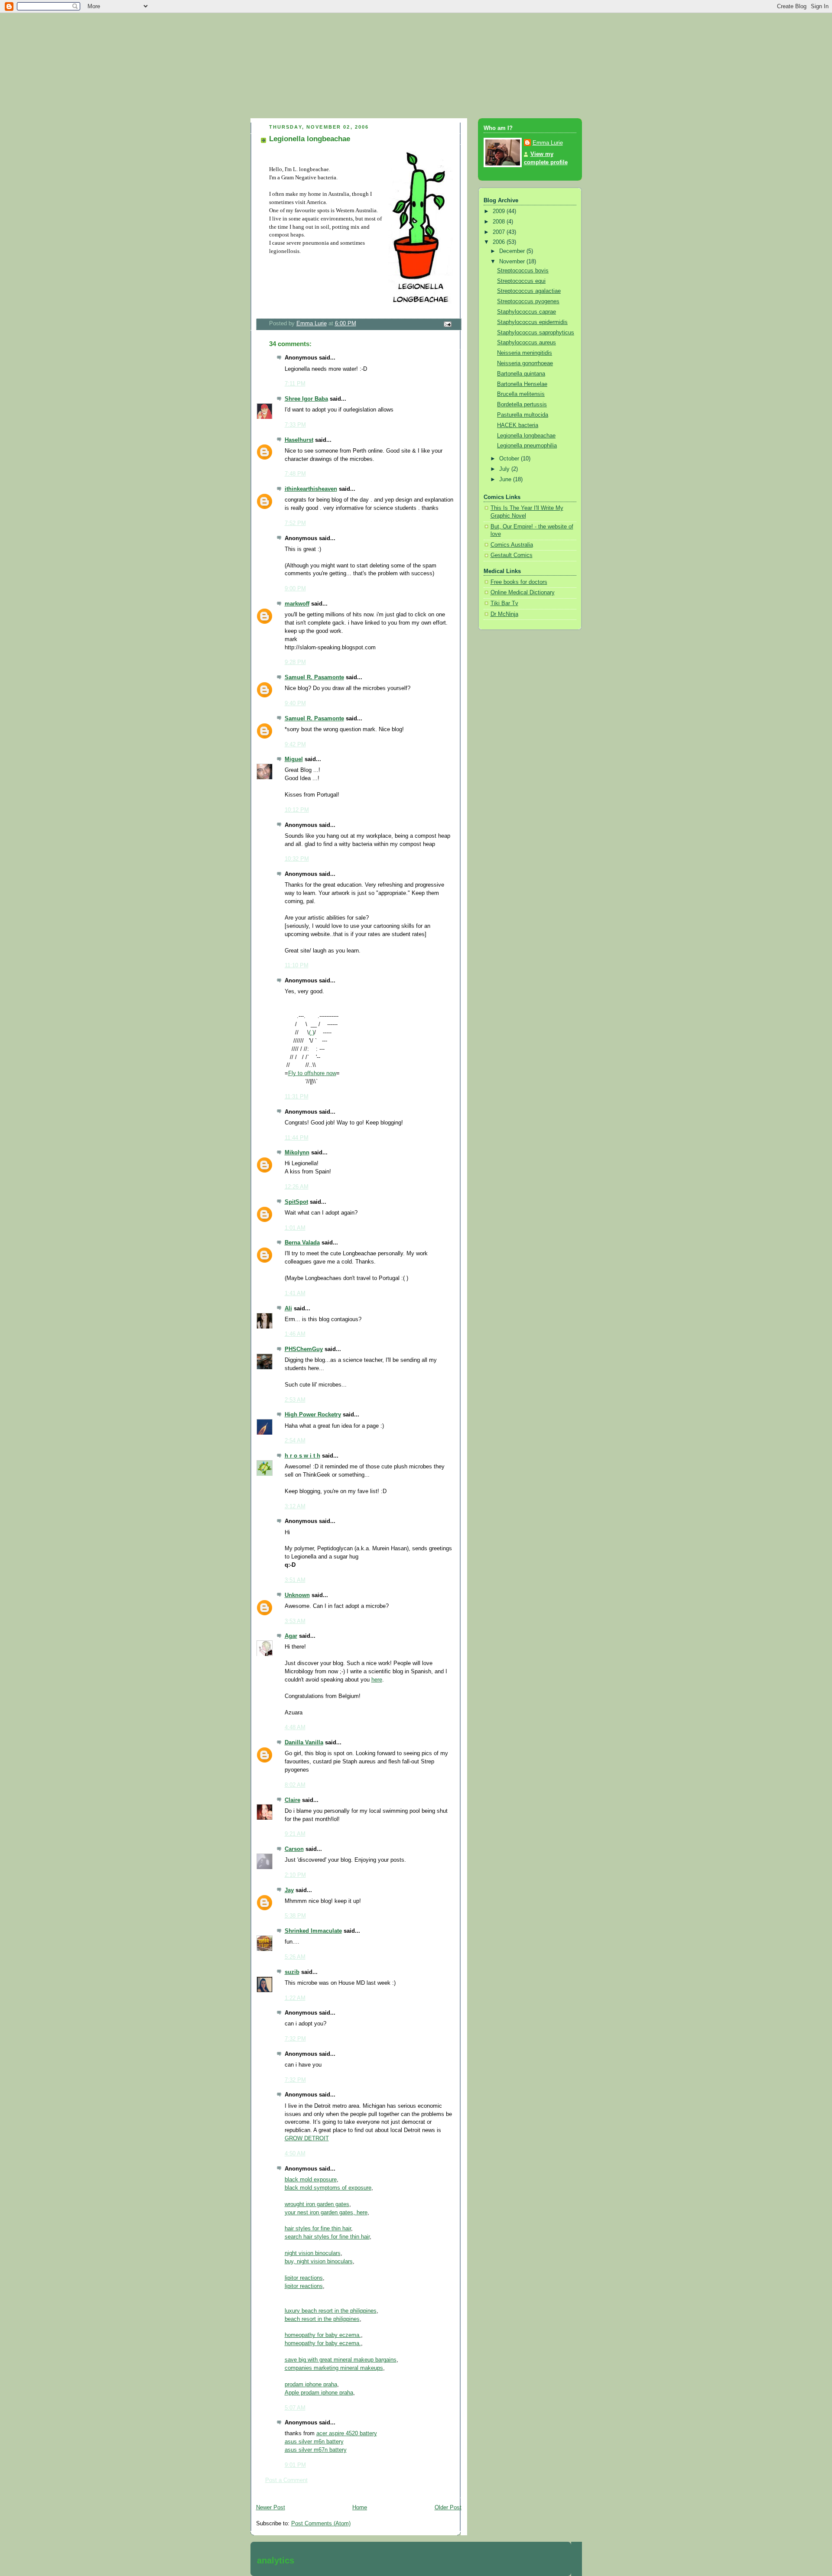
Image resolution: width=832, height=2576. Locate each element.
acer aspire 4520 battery (347, 2433)
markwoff (297, 604)
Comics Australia (512, 545)
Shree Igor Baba (306, 399)
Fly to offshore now (312, 1073)
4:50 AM (295, 2154)
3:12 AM (295, 1507)
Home (360, 2508)
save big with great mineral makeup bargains (341, 2360)
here (377, 1680)
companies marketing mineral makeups (334, 2368)
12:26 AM (297, 1187)
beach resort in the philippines (322, 2319)
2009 (500, 211)
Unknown (297, 1595)
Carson (294, 1849)
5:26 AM (295, 1957)
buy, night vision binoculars (319, 2262)
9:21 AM (295, 1834)
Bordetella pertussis (522, 405)
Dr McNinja (504, 614)
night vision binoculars (313, 2253)
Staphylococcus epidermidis (532, 322)
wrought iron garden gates (317, 2204)
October (510, 459)
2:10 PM (295, 1875)
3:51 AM (295, 1580)
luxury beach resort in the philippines (331, 2311)
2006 (500, 242)
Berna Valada (302, 1243)
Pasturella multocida (523, 415)
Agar (291, 1636)
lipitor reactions (304, 2278)
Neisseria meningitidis (525, 353)
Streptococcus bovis (523, 271)
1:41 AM (295, 1293)
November (513, 262)
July (505, 469)
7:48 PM (295, 474)
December (513, 251)
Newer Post (271, 2508)
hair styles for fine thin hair (318, 2229)
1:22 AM (295, 1998)
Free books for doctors (519, 582)
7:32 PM (295, 2039)
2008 (500, 222)
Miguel (294, 759)
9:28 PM (295, 662)
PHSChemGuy (304, 1349)
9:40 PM (295, 703)
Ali (288, 1309)
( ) (312, 1033)
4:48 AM (295, 1727)
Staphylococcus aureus (526, 343)
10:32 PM (297, 859)
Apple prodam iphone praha (319, 2393)
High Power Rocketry (313, 1415)
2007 (500, 232)
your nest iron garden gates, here (326, 2213)
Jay (289, 1890)
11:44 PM (297, 1138)
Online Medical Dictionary (523, 593)
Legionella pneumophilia (527, 446)
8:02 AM (295, 1785)
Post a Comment (286, 2480)
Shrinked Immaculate (313, 1931)
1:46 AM (295, 1334)
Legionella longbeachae (526, 436)
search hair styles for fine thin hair (327, 2237)
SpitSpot (296, 1202)
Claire (292, 1800)
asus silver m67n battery (316, 2450)
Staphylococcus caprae (526, 312)
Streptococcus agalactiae (529, 291)
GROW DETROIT (307, 2139)
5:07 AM (295, 2408)
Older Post (448, 2508)
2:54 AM (295, 1441)
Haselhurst (299, 440)
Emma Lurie (548, 143)
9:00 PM (295, 589)
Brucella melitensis (521, 394)
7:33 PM (295, 425)
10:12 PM (297, 810)
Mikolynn (297, 1153)
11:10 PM (297, 966)
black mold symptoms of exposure (328, 2188)
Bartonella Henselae (522, 384)
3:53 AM (295, 1621)
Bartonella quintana (521, 374)
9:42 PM (295, 745)
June (506, 480)
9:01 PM (295, 2465)
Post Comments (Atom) (321, 2524)
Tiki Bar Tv (504, 603)
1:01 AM (295, 1228)
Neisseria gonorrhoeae (525, 363)
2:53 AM (295, 1400)
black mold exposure (311, 2180)
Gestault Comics (512, 555)
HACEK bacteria (518, 425)
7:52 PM (295, 523)
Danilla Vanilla (304, 1743)
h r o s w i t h (302, 1456)
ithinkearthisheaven (311, 489)
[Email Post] (447, 324)
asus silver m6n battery (314, 2442)
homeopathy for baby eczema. (323, 2335)
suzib (292, 1972)
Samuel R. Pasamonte (314, 677)
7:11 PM (295, 384)
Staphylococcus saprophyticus (536, 333)
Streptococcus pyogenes (528, 301)
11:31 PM (297, 1097)
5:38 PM (295, 1916)
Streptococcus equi (521, 281)
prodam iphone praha (311, 2385)
